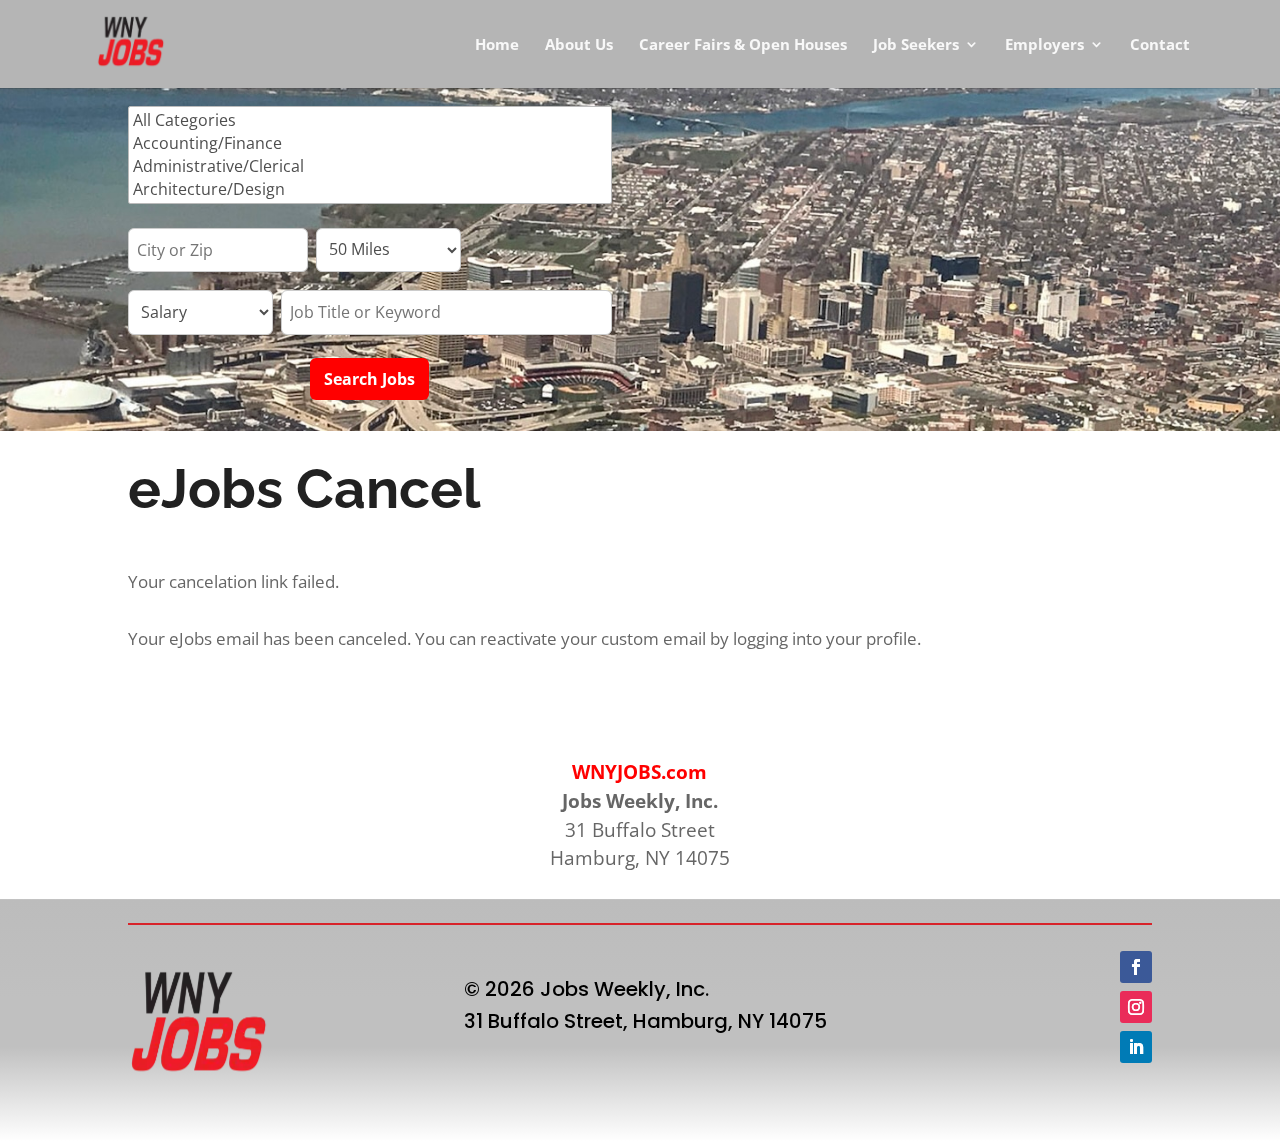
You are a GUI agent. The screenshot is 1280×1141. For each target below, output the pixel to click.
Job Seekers (916, 45)
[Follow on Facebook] (1136, 967)
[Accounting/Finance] (370, 143)
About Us (579, 45)
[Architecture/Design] (370, 189)
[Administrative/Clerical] (370, 166)
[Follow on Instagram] (1136, 1007)
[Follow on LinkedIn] (1136, 1047)
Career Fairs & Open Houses (743, 45)
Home (497, 45)
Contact (1160, 45)
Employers (1044, 45)
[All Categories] (370, 120)
